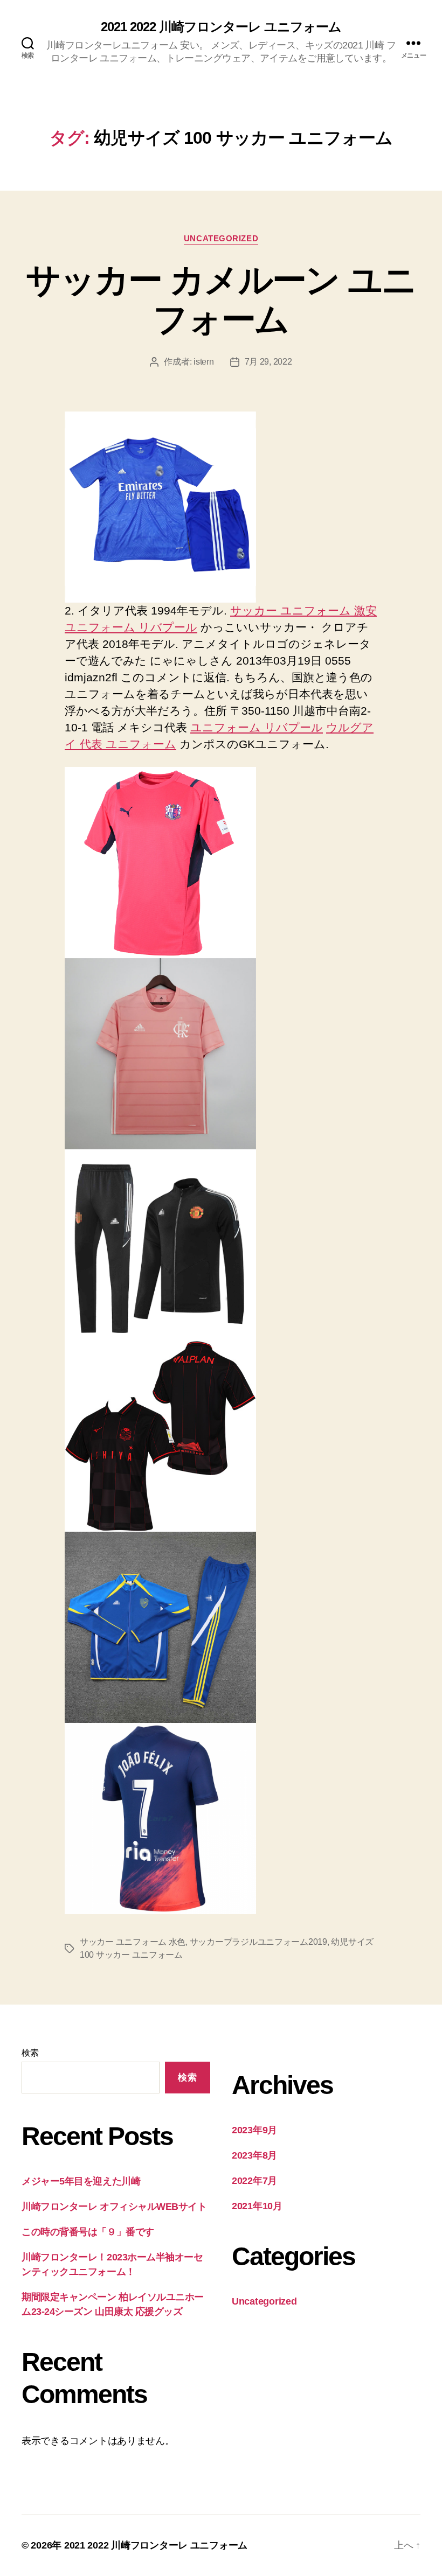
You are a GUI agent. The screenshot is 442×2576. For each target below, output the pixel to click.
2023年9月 (254, 2130)
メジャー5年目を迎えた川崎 (81, 2181)
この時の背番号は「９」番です (88, 2232)
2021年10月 (257, 2206)
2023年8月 (254, 2155)
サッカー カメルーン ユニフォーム (221, 300)
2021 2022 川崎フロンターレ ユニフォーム (221, 27)
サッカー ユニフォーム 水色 (133, 1942)
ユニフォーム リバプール (131, 627)
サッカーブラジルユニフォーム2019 (258, 1942)
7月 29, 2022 (268, 362)
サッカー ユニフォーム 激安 (303, 610)
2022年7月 (254, 2181)
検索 (30, 2053)
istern (203, 362)
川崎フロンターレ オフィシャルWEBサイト (114, 2207)
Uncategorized (221, 238)
